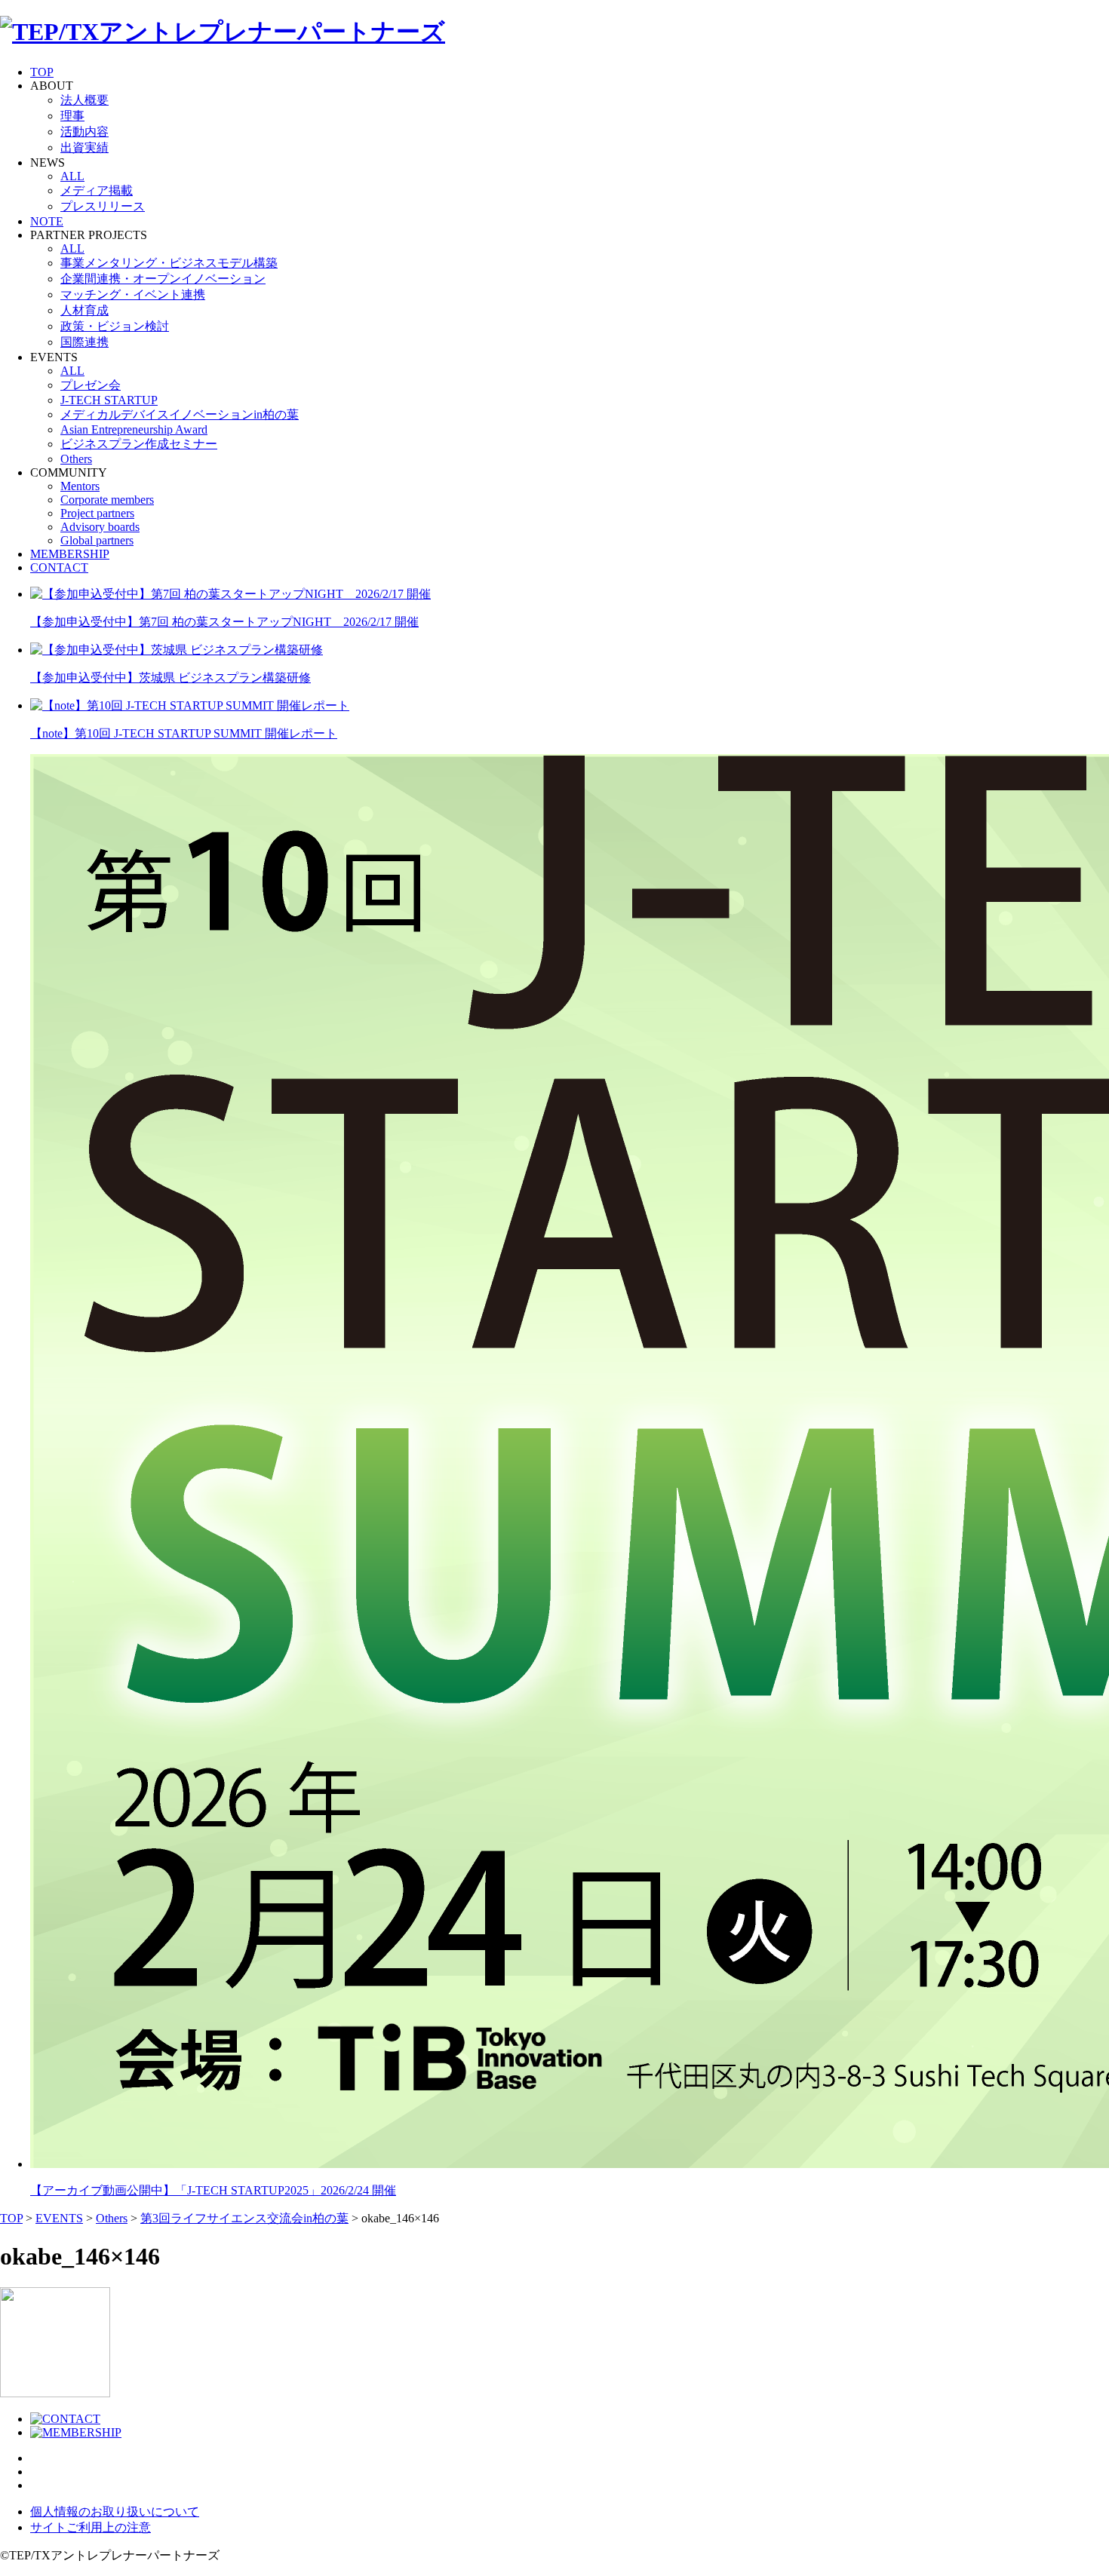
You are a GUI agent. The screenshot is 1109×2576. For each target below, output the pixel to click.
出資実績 (84, 147)
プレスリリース (103, 206)
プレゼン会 (91, 385)
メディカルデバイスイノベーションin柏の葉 (180, 414)
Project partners (97, 513)
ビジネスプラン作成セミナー (139, 444)
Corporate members (107, 500)
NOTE (47, 221)
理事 (72, 116)
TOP (42, 72)
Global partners (97, 540)
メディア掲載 (97, 190)
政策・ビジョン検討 (115, 326)
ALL (72, 176)
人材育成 (84, 310)
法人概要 (84, 100)
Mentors (80, 486)
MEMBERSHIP (70, 554)
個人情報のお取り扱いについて (115, 2512)
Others (76, 459)
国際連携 (84, 342)
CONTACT (59, 567)
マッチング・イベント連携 (133, 294)
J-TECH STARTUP (109, 400)
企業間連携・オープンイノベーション (163, 279)
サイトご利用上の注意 (91, 2527)
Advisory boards (100, 527)
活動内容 (84, 132)
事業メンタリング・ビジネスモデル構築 (169, 263)
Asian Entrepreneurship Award (134, 429)
